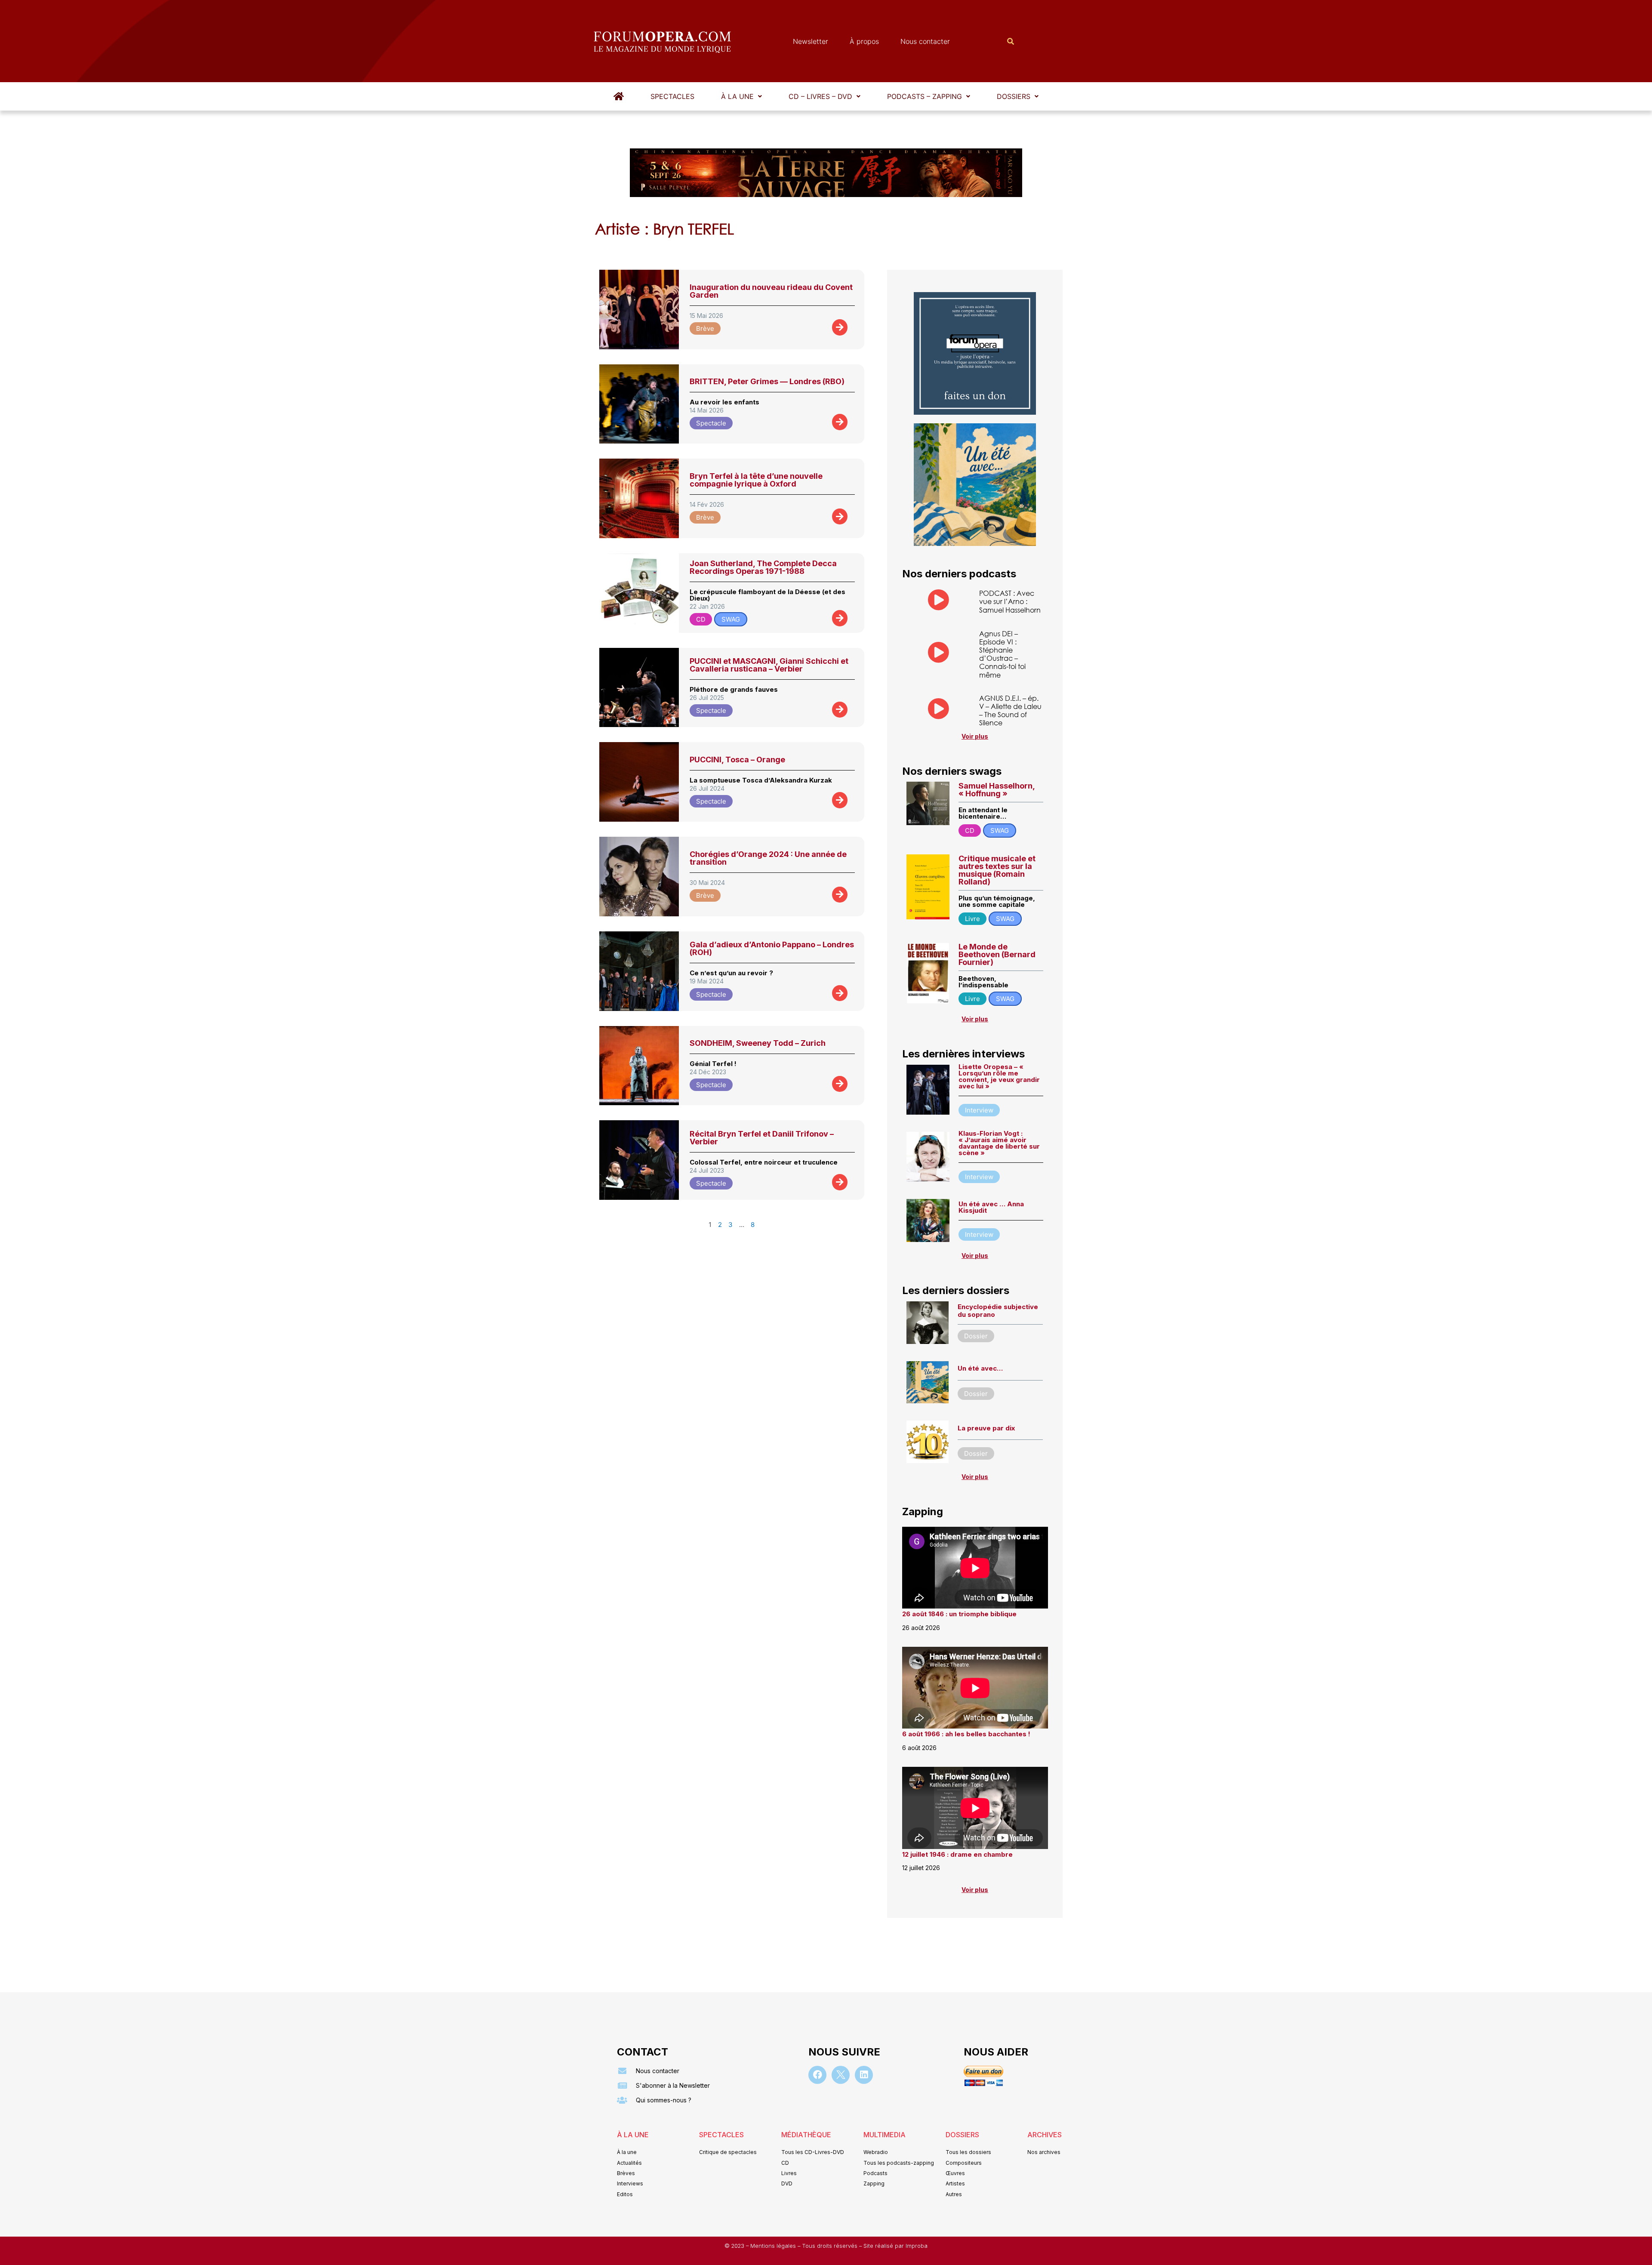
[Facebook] (817, 2075)
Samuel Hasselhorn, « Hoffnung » (997, 790)
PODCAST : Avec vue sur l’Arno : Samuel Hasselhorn (1010, 601)
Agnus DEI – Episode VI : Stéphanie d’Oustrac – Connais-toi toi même (1002, 654)
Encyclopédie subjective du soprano (998, 1311)
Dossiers (1014, 96)
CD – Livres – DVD (820, 96)
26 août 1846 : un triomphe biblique (959, 1614)
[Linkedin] (864, 2075)
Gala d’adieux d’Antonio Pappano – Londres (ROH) (772, 948)
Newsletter (811, 41)
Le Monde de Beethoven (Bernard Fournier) (997, 954)
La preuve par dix (986, 1428)
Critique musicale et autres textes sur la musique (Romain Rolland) (997, 870)
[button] (741, 96)
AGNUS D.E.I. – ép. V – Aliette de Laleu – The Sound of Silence (1010, 710)
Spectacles (672, 96)
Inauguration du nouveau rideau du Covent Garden (771, 291)
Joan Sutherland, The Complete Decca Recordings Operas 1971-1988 (763, 567)
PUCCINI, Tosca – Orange (737, 760)
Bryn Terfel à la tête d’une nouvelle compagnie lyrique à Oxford (756, 480)
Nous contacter (925, 41)
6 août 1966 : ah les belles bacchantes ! (966, 1734)
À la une (737, 96)
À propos (864, 41)
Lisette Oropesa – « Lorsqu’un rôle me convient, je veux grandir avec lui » (999, 1076)
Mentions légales (774, 2246)
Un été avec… (980, 1368)
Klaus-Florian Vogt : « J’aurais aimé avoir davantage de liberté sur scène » (999, 1143)
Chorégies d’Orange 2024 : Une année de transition (768, 858)
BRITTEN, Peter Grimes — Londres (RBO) (767, 381)
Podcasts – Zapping (925, 96)
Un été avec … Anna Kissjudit (991, 1207)
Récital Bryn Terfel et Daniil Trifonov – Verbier (762, 1138)
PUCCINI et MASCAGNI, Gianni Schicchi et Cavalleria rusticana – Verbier (769, 665)
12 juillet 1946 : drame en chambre (957, 1854)
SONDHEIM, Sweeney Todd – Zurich (758, 1043)
